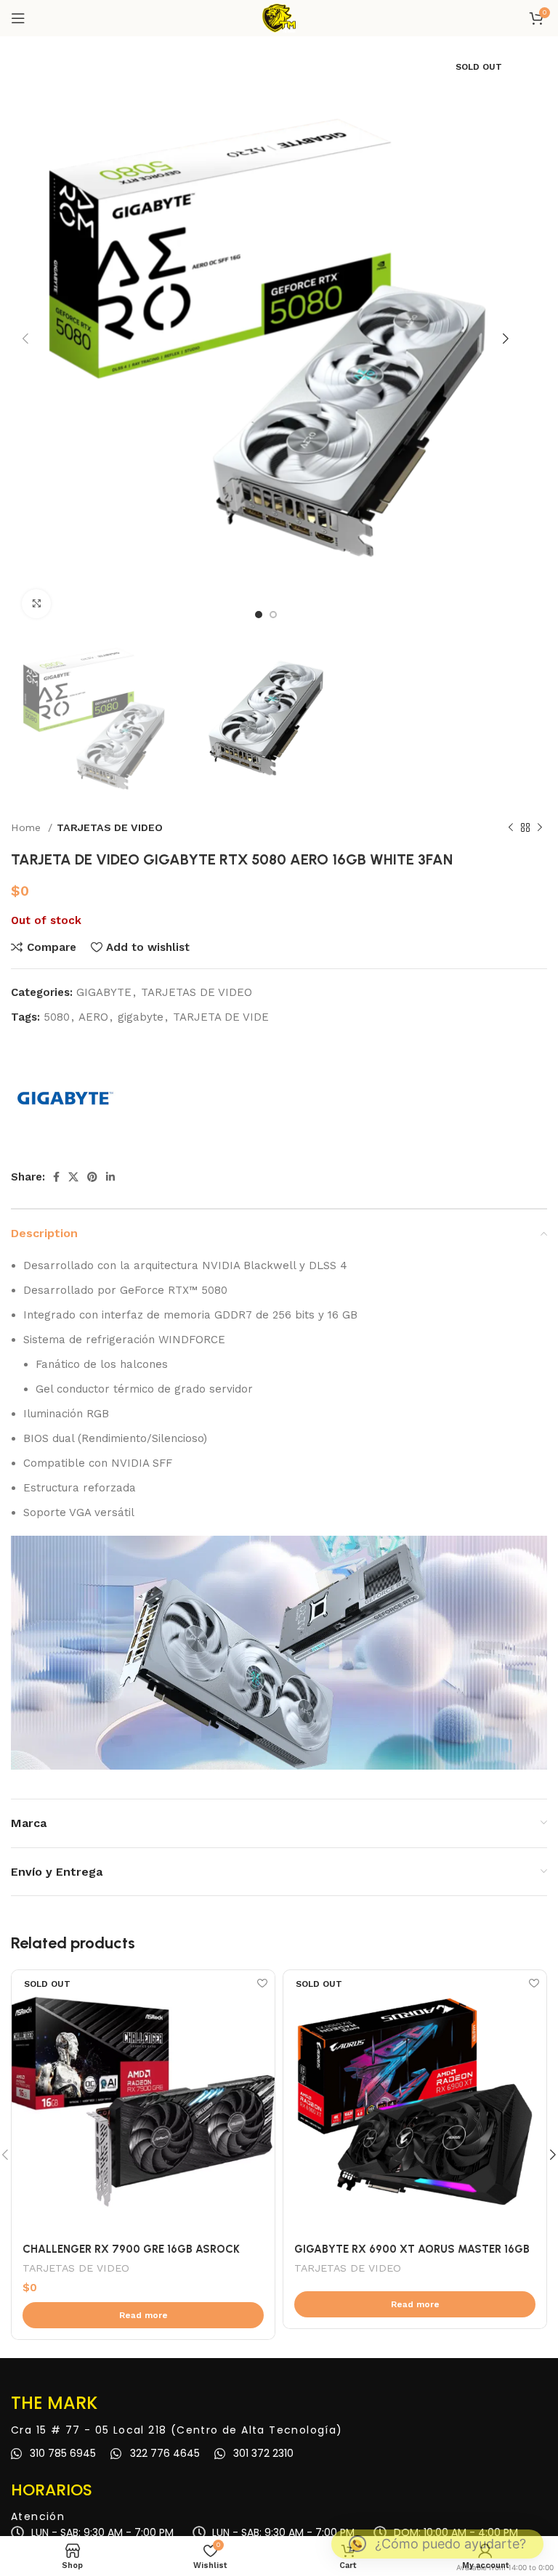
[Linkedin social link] (110, 1177)
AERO (93, 1017)
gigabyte (141, 1017)
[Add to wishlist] (262, 1983)
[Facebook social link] (56, 1177)
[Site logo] (279, 17)
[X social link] (73, 1177)
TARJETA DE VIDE (221, 1017)
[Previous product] (511, 827)
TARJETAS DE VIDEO (110, 827)
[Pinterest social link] (92, 1177)
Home (28, 827)
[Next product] (540, 827)
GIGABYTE (104, 992)
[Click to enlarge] (36, 604)
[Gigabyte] (65, 1098)
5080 (57, 1017)
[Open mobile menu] (18, 18)
